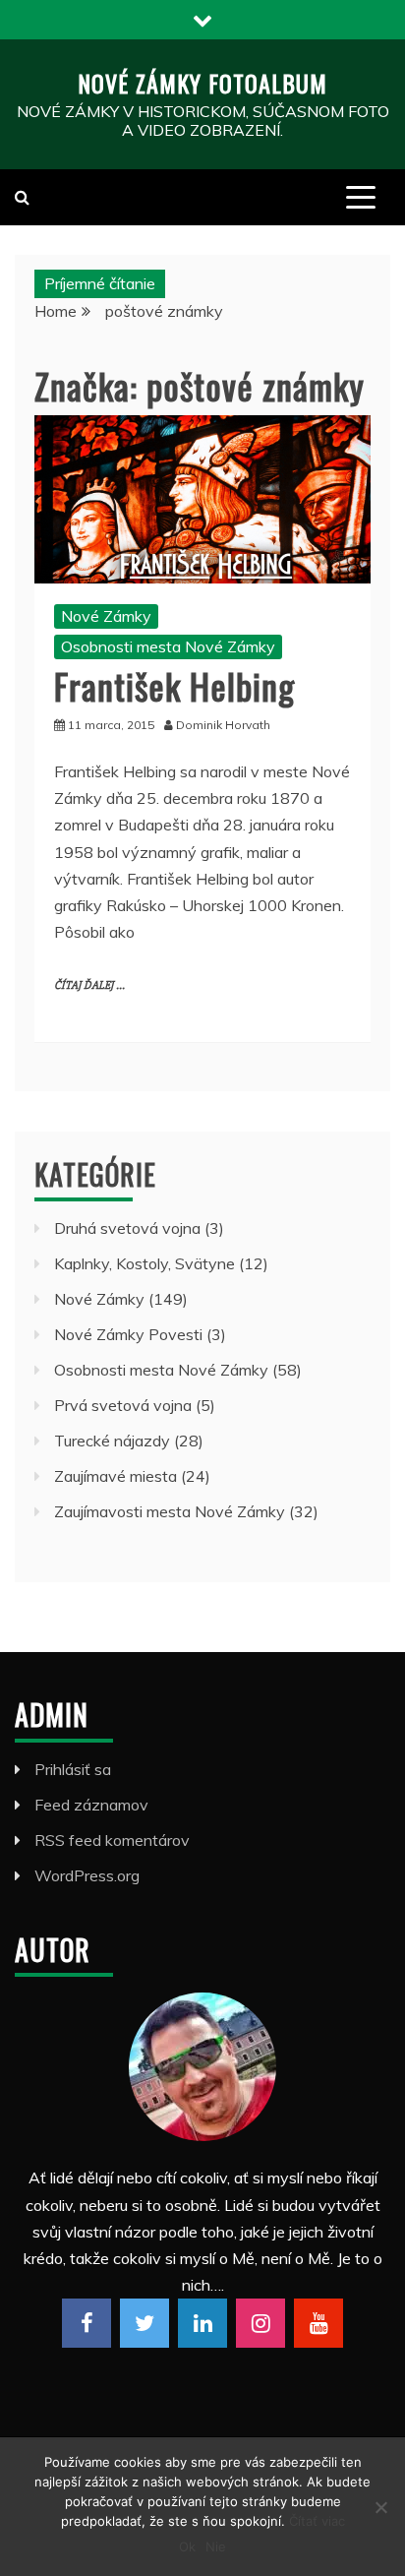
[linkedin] (202, 2323)
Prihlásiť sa (73, 1769)
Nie (216, 2546)
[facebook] (87, 2323)
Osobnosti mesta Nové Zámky (168, 646)
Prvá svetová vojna (123, 1405)
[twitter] (145, 2323)
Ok (187, 2546)
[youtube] (318, 2323)
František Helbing (174, 685)
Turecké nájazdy (112, 1441)
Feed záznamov (91, 1805)
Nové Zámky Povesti (128, 1334)
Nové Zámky (106, 616)
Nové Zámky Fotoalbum (202, 83)
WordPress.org (87, 1875)
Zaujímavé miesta (116, 1476)
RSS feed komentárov (112, 1840)
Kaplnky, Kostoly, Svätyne (145, 1263)
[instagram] (260, 2323)
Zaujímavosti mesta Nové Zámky (170, 1511)
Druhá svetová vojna (127, 1228)
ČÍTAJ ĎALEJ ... (89, 985)
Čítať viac (317, 2521)
